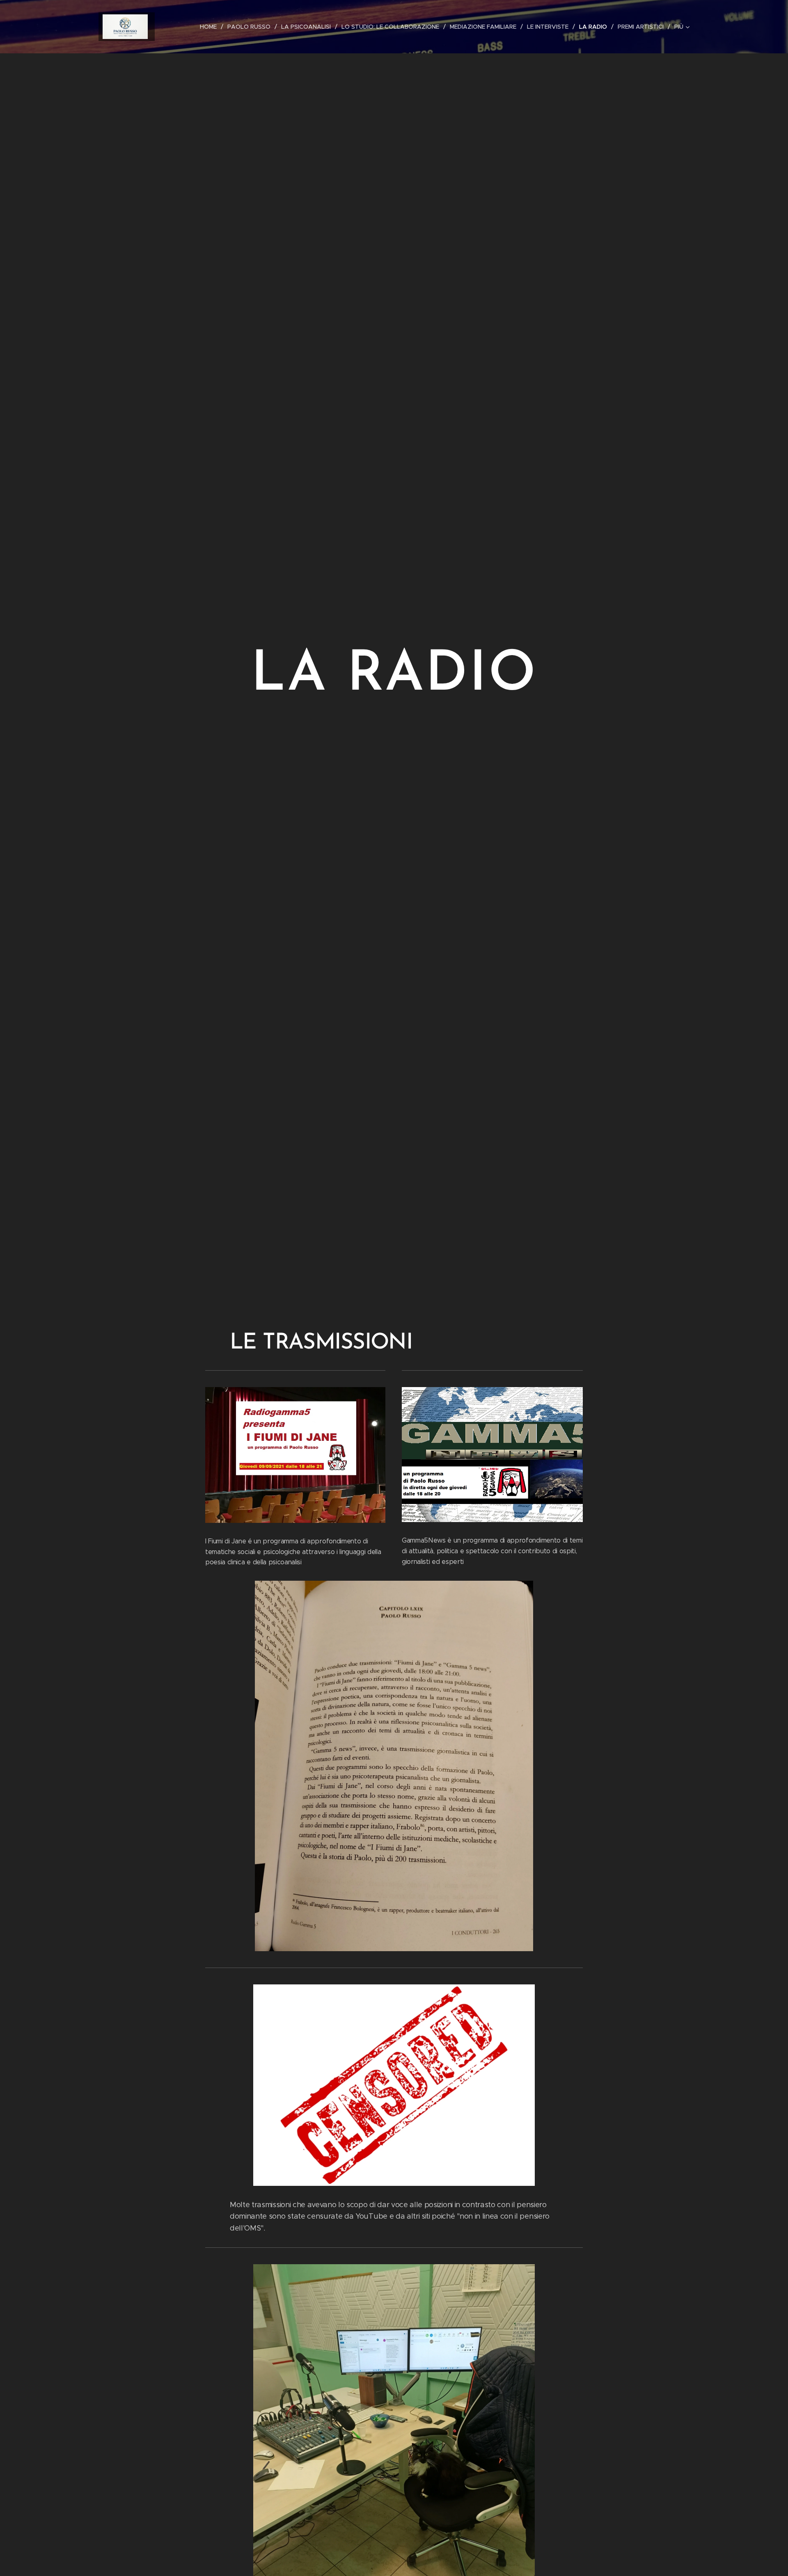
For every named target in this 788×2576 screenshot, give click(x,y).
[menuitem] (211, 27)
